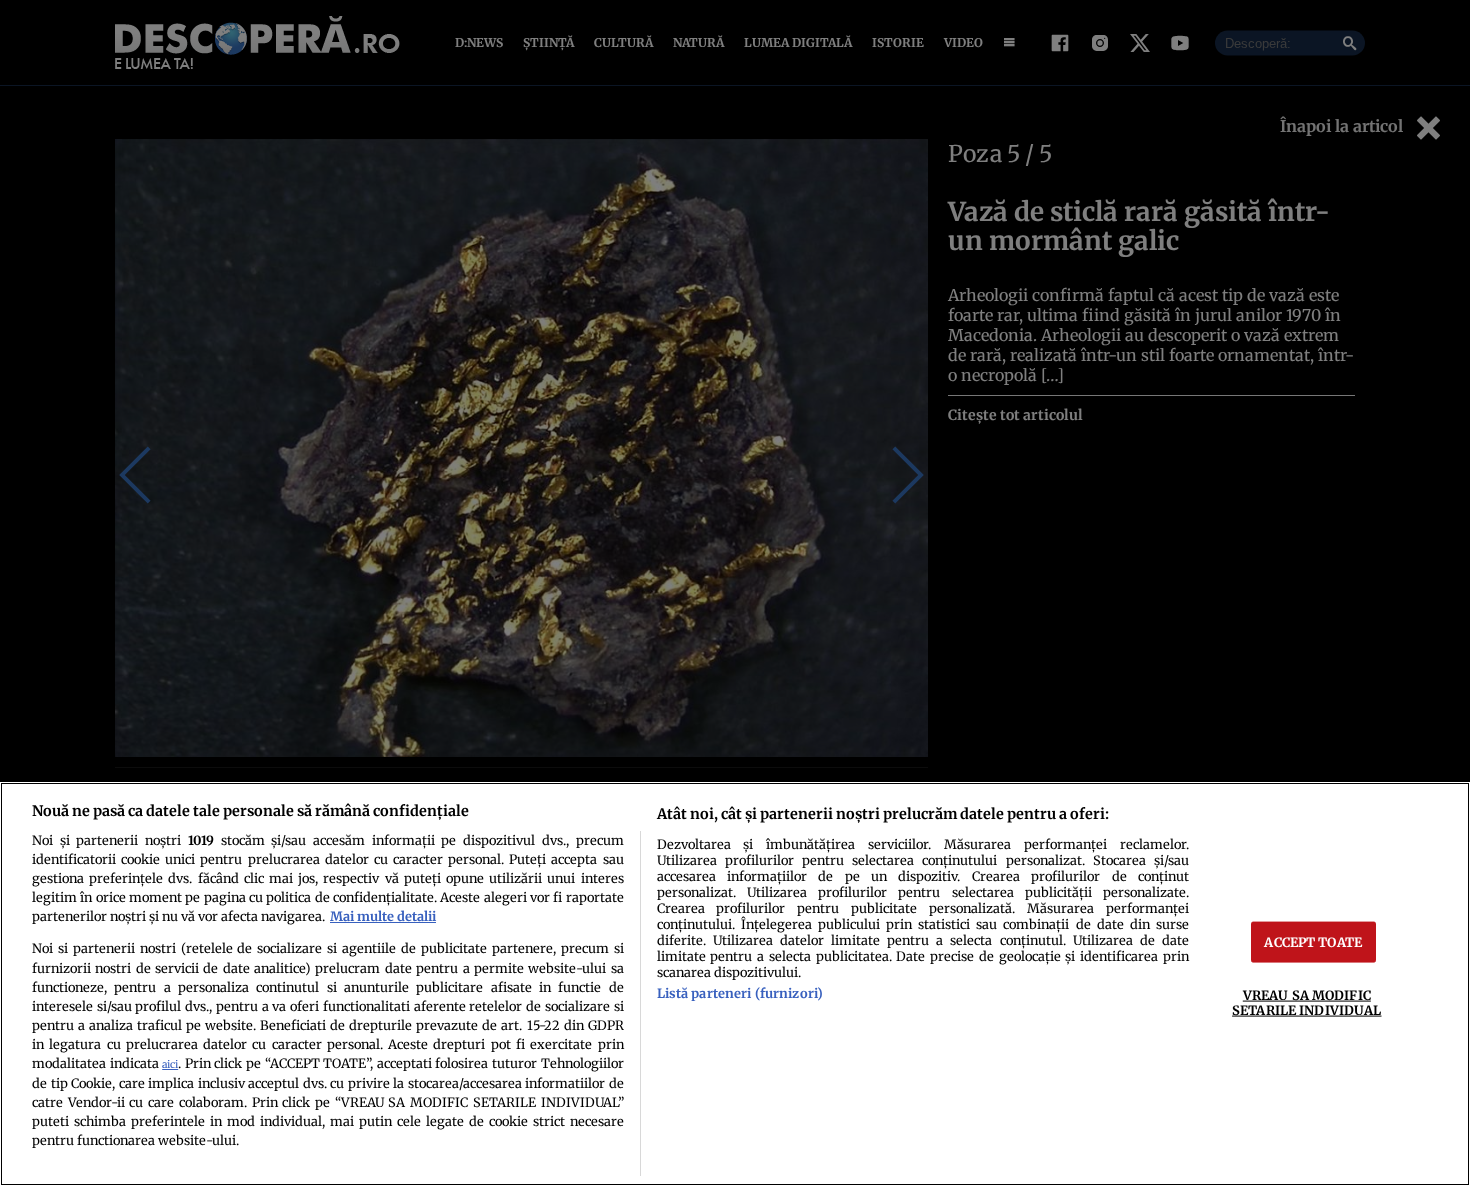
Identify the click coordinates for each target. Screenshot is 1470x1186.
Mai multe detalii (383, 916)
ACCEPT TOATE (1313, 942)
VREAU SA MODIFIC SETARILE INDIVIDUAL (1306, 1002)
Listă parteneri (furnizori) (740, 993)
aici (170, 1064)
